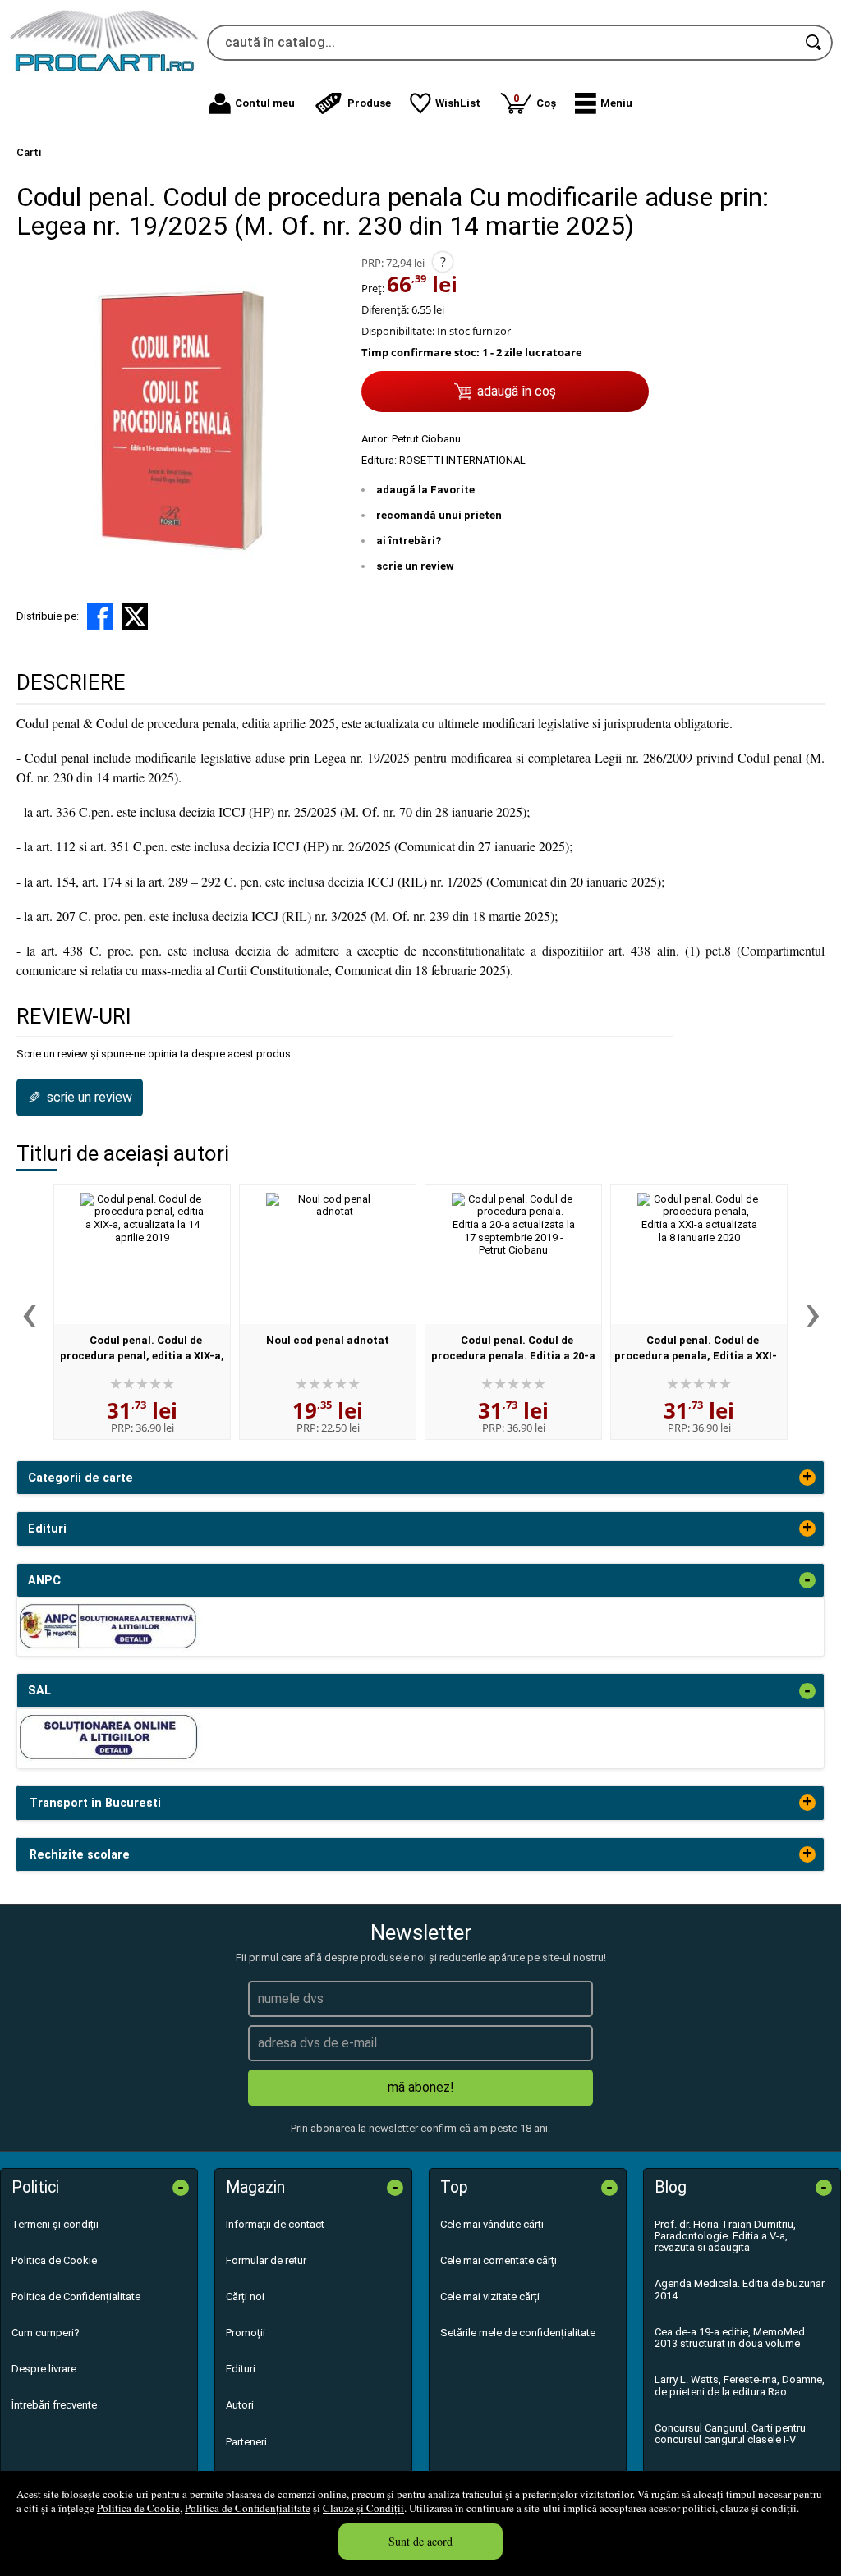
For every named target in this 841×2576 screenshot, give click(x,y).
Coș (535, 101)
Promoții (246, 2333)
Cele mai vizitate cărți (490, 2296)
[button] (604, 103)
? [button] (443, 262)
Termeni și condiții (55, 2224)
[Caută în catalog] (815, 43)
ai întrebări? (409, 541)
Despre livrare (44, 2369)
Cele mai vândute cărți (492, 2224)
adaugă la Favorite (425, 490)
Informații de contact (275, 2224)
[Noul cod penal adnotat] (328, 1254)
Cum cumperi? (46, 2333)
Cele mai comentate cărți (499, 2260)
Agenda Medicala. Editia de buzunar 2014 (740, 2289)
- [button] (807, 1580)
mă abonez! (421, 2087)
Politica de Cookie (138, 2508)
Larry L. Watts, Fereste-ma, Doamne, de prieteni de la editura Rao (740, 2385)
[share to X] (135, 616)
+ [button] (807, 1478)
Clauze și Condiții (363, 2508)
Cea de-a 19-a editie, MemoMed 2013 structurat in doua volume (730, 2338)
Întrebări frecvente (54, 2405)
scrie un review (415, 566)
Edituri (241, 2369)
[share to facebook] (100, 616)
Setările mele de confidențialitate (518, 2333)
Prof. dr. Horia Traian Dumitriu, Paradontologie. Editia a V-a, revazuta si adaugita (725, 2236)
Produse (369, 103)
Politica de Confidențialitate (248, 2508)
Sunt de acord (420, 2541)
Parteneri (246, 2442)
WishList (458, 103)
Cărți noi (245, 2296)
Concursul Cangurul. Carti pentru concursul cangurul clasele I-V (730, 2434)
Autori (240, 2405)
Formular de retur (266, 2260)
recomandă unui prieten (439, 515)
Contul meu (265, 103)
